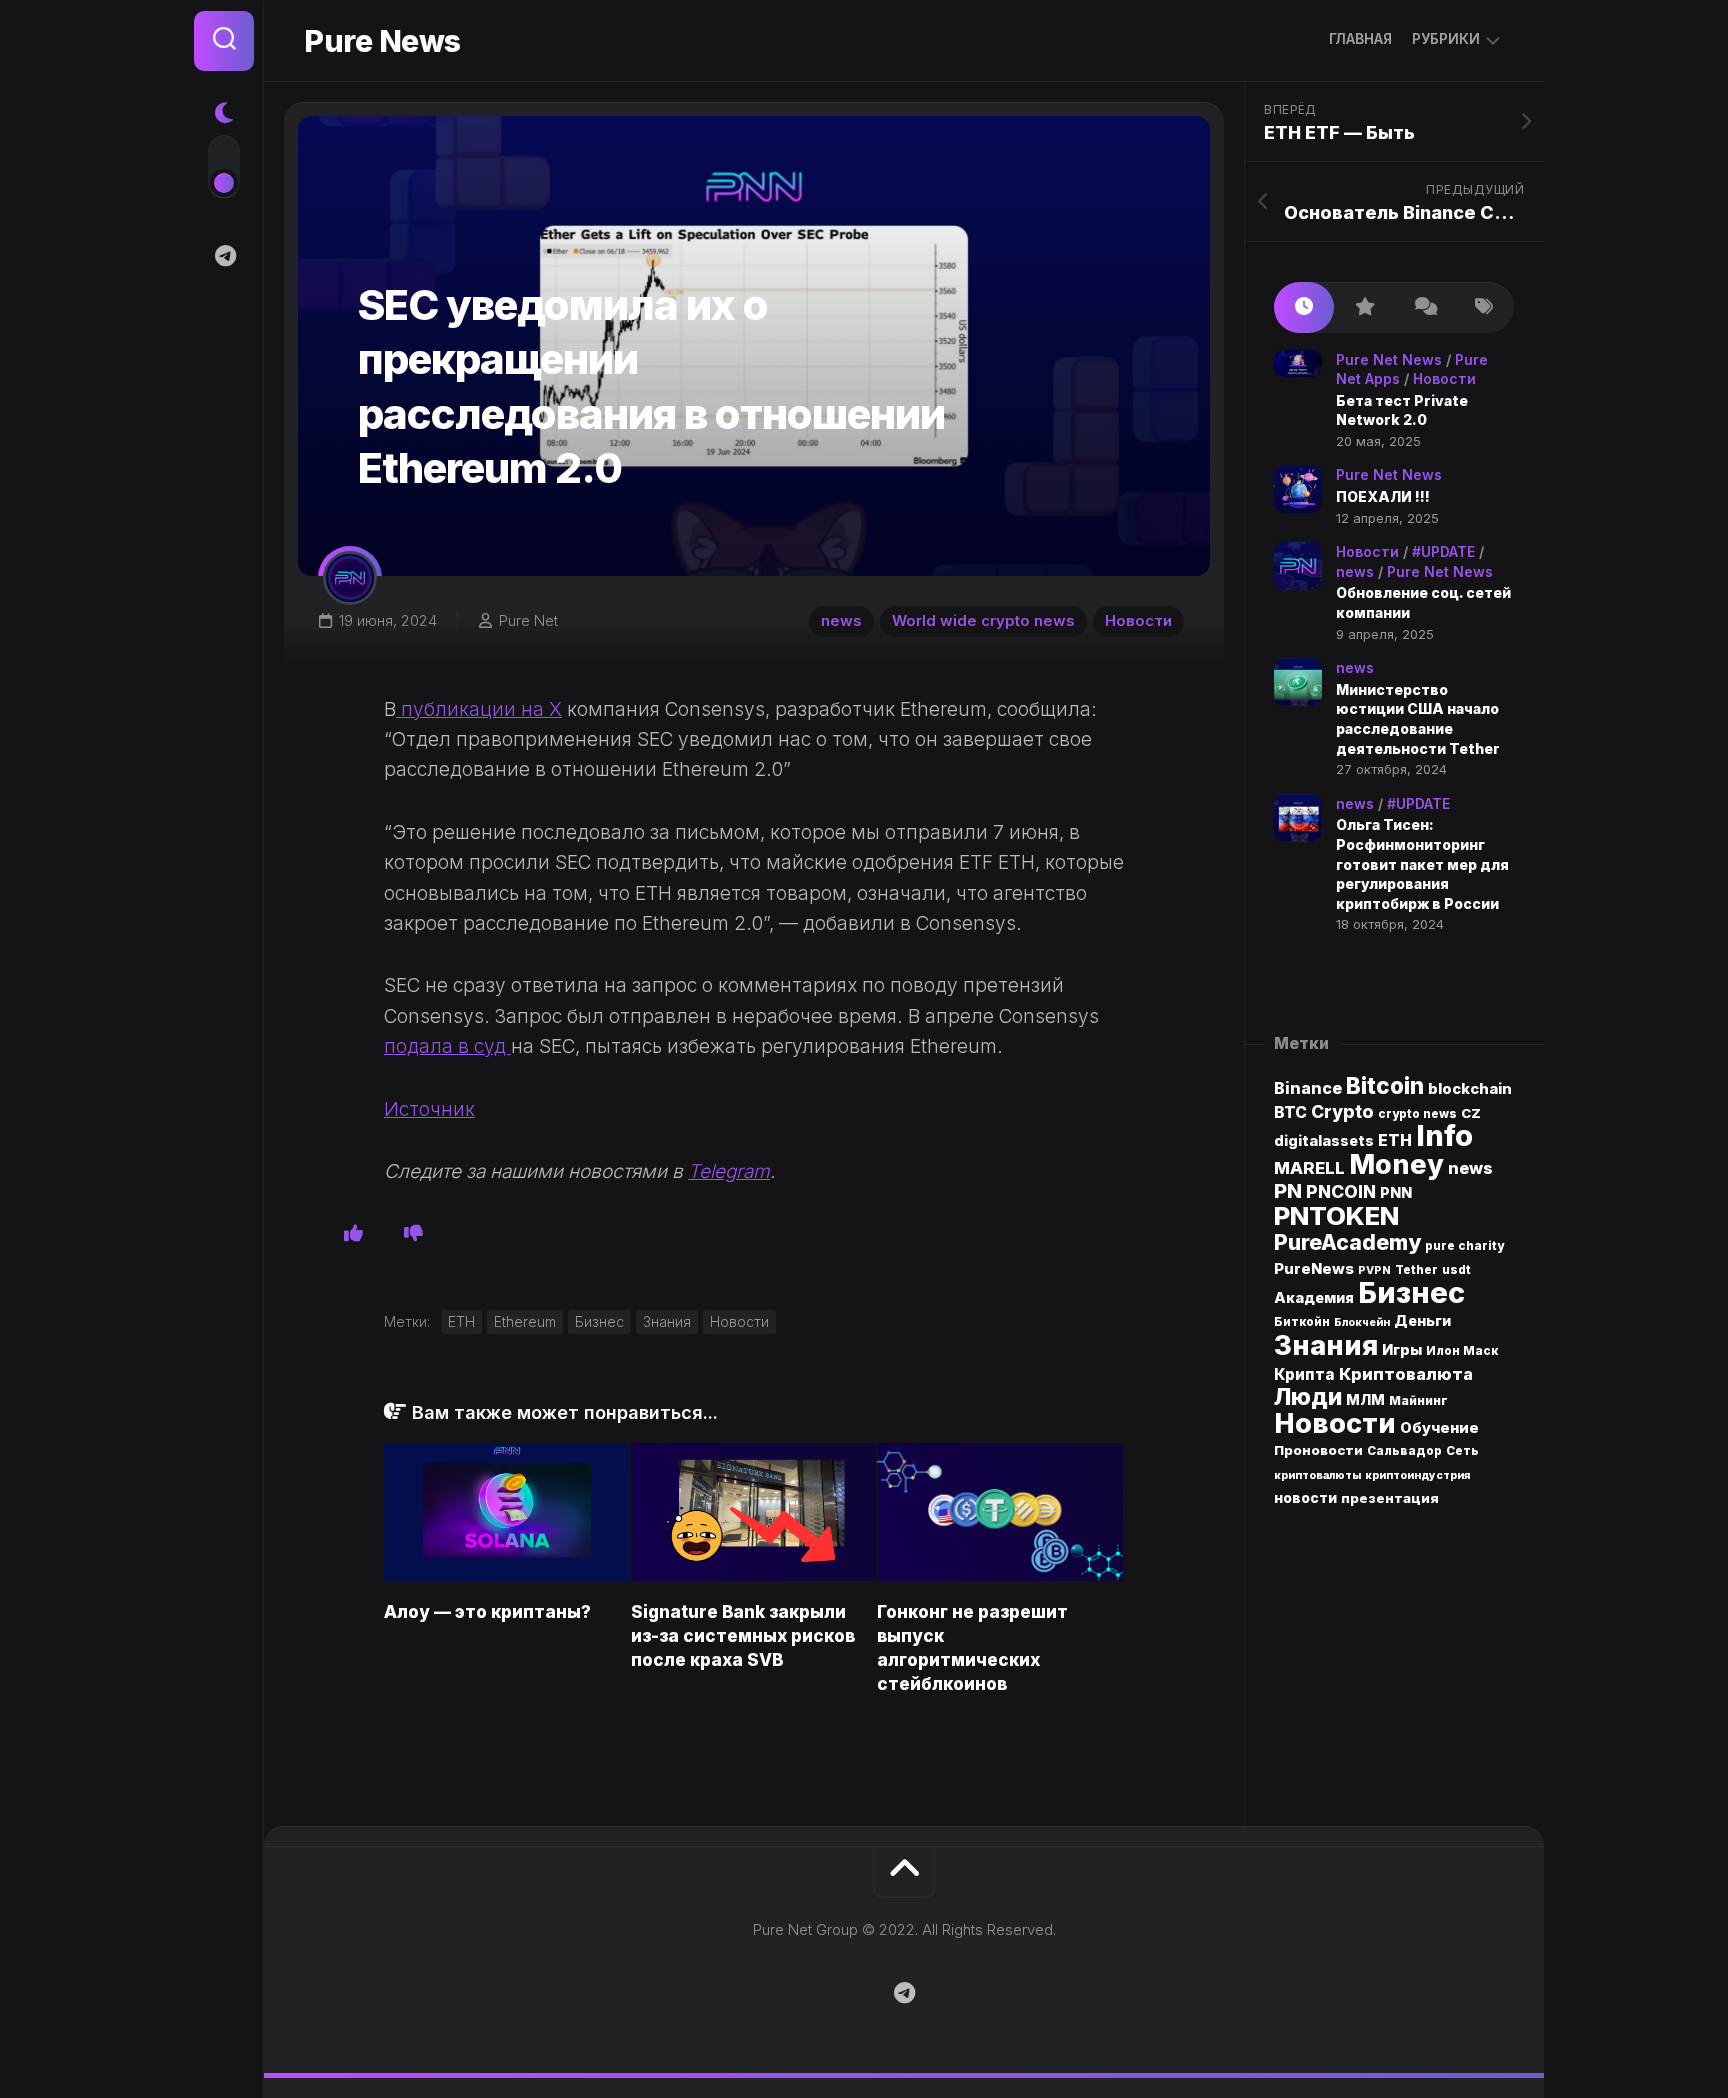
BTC (1290, 1112)
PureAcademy (1347, 1242)
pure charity (1464, 1246)
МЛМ (1365, 1399)
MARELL (1309, 1168)
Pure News (382, 41)
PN (1288, 1190)
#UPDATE (1443, 551)
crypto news (1417, 1114)
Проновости (1318, 1450)
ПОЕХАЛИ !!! (1383, 496)
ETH (461, 1321)
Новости (1138, 620)
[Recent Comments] (1424, 307)
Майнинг (1418, 1400)
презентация (1390, 1498)
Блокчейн (1362, 1322)
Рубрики (1446, 38)
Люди (1308, 1396)
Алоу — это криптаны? (487, 1612)
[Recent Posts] (1304, 307)
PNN (1396, 1192)
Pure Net (528, 620)
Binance (1308, 1088)
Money (1396, 1164)
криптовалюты (1317, 1475)
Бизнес (599, 1321)
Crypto (1342, 1111)
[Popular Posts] (1364, 307)
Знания (667, 1321)
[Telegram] (224, 256)
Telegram (729, 1171)
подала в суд (447, 1046)
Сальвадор (1404, 1451)
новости (1305, 1498)
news (841, 620)
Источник (429, 1109)
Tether (1416, 1270)
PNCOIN (1341, 1191)
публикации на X (479, 709)
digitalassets (1324, 1140)
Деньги (1422, 1320)
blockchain (1470, 1089)
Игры (1402, 1350)
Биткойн (1302, 1322)
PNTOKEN (1336, 1215)
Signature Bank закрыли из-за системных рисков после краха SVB (743, 1636)
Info (1444, 1135)
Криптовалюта (1406, 1374)
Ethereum (525, 1321)
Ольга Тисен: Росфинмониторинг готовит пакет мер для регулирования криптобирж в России (1422, 863)
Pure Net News (1389, 359)
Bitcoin (1385, 1085)
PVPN (1374, 1270)
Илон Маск (1462, 1351)
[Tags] (1484, 307)
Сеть (1462, 1451)
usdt (1456, 1270)
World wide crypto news (983, 620)
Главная (1360, 38)
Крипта (1304, 1374)
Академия (1314, 1297)
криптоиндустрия (1417, 1475)
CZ (1471, 1113)
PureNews (1314, 1269)
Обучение (1439, 1428)
